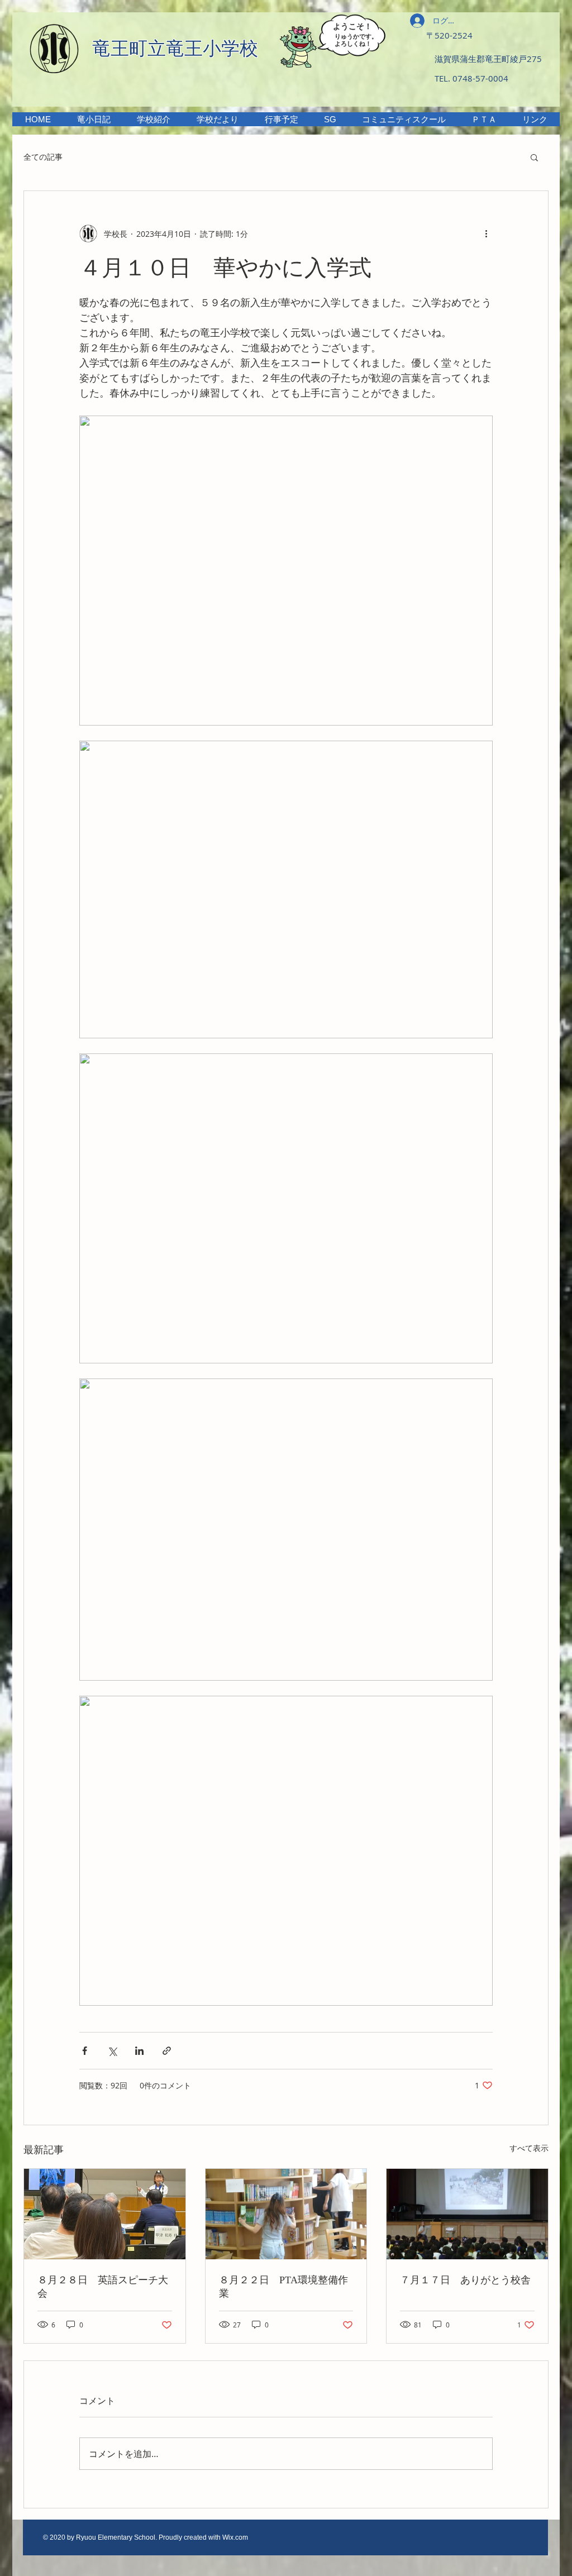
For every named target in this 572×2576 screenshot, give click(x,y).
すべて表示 (529, 2148)
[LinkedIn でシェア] (139, 2051)
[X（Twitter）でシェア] (112, 2051)
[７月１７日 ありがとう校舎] (467, 2214)
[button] (153, 119)
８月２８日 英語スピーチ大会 (103, 2287)
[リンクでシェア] (167, 2051)
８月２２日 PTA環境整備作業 (283, 2287)
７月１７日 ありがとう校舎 (465, 2280)
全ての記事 (43, 157)
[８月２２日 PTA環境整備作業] (286, 2214)
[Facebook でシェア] (85, 2051)
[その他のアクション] (486, 233)
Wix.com (235, 2537)
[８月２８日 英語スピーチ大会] (105, 2214)
